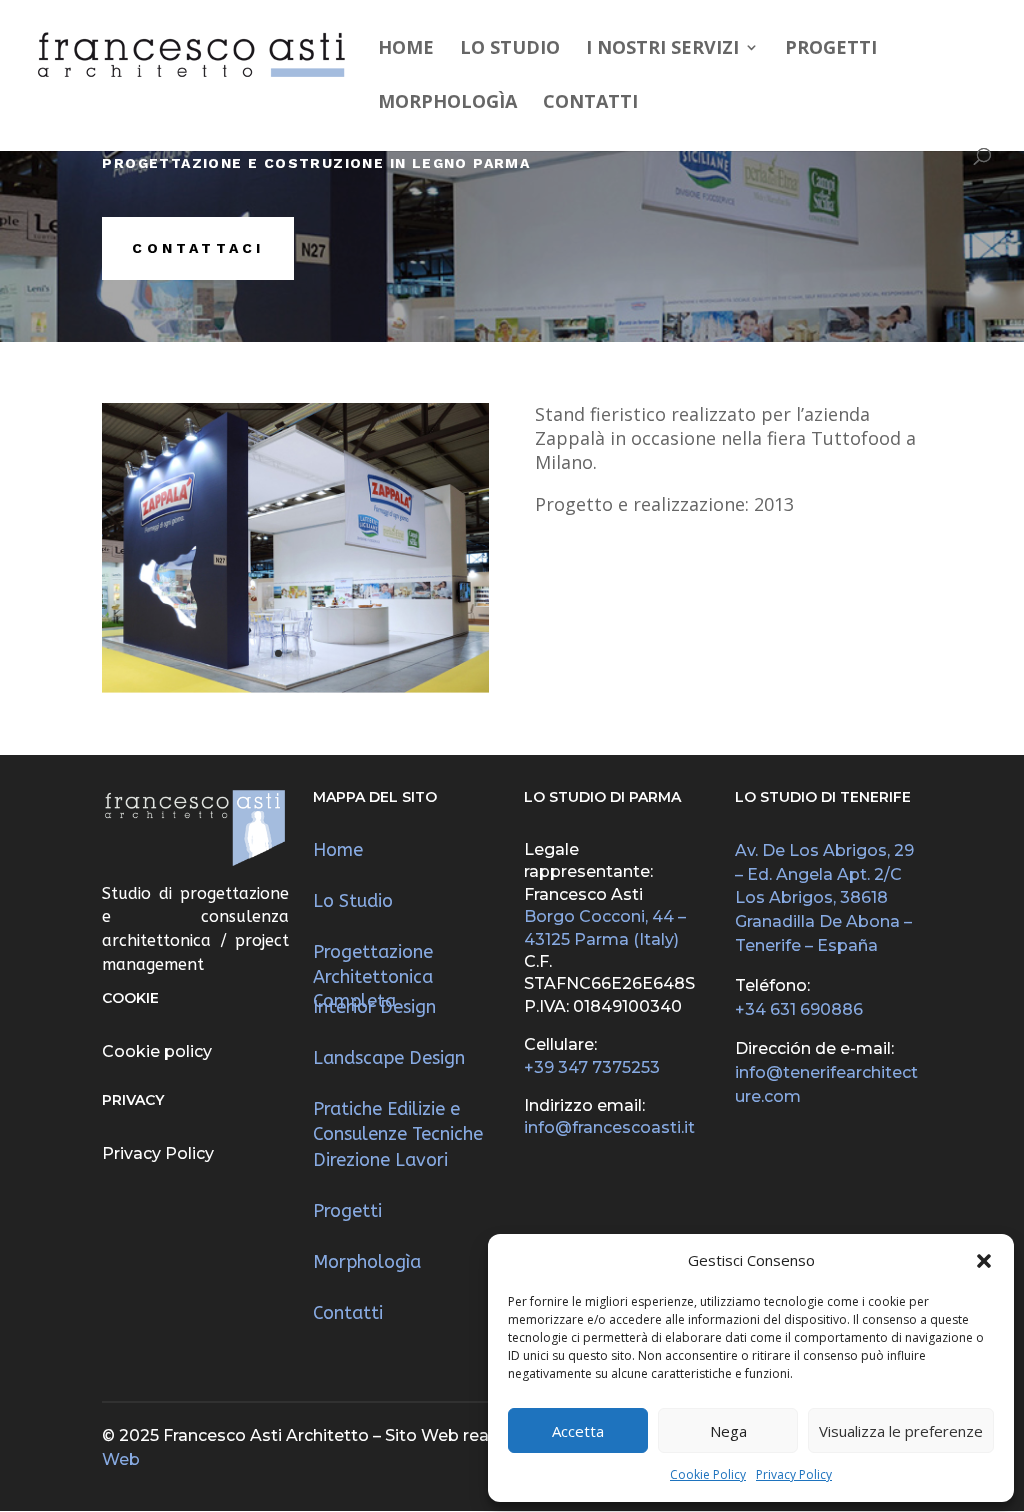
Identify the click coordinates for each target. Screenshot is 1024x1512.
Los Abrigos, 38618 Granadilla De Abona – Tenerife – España (823, 921)
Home (406, 49)
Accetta (578, 1431)
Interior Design (374, 1007)
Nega (728, 1431)
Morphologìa (447, 103)
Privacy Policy (794, 1474)
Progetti (831, 49)
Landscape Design (389, 1058)
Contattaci (198, 248)
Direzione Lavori (380, 1160)
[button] (984, 1261)
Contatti (590, 103)
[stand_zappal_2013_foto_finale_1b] (295, 687)
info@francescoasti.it (609, 1127)
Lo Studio (510, 49)
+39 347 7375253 (592, 1067)
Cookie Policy (708, 1474)
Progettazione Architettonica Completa (373, 977)
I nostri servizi (662, 49)
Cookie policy (157, 1051)
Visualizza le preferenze (901, 1431)
